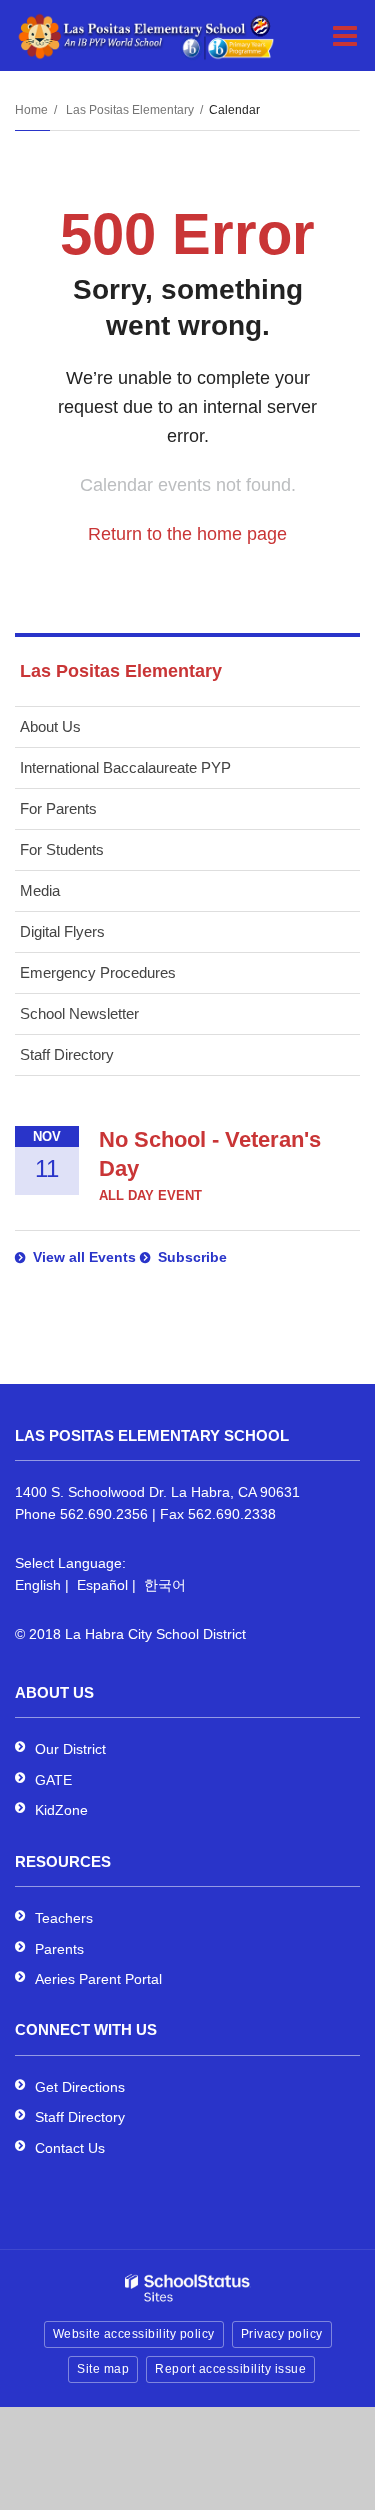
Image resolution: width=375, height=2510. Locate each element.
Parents (59, 1949)
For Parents (58, 808)
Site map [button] (103, 2369)
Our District (70, 1749)
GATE (53, 1780)
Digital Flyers (62, 931)
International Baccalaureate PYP (125, 767)
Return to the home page (187, 534)
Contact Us (70, 2148)
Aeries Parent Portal (98, 1979)
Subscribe (192, 1257)
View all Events (84, 1257)
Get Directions (80, 2087)
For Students (62, 849)
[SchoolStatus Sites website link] (188, 2288)
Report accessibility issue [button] (230, 2369)
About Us (50, 726)
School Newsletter (79, 1013)
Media (40, 890)
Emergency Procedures (98, 972)
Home (31, 110)
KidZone (61, 1810)
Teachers (64, 1918)
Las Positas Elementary (130, 110)
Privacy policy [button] (282, 2334)
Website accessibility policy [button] (134, 2334)
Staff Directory (67, 1054)
